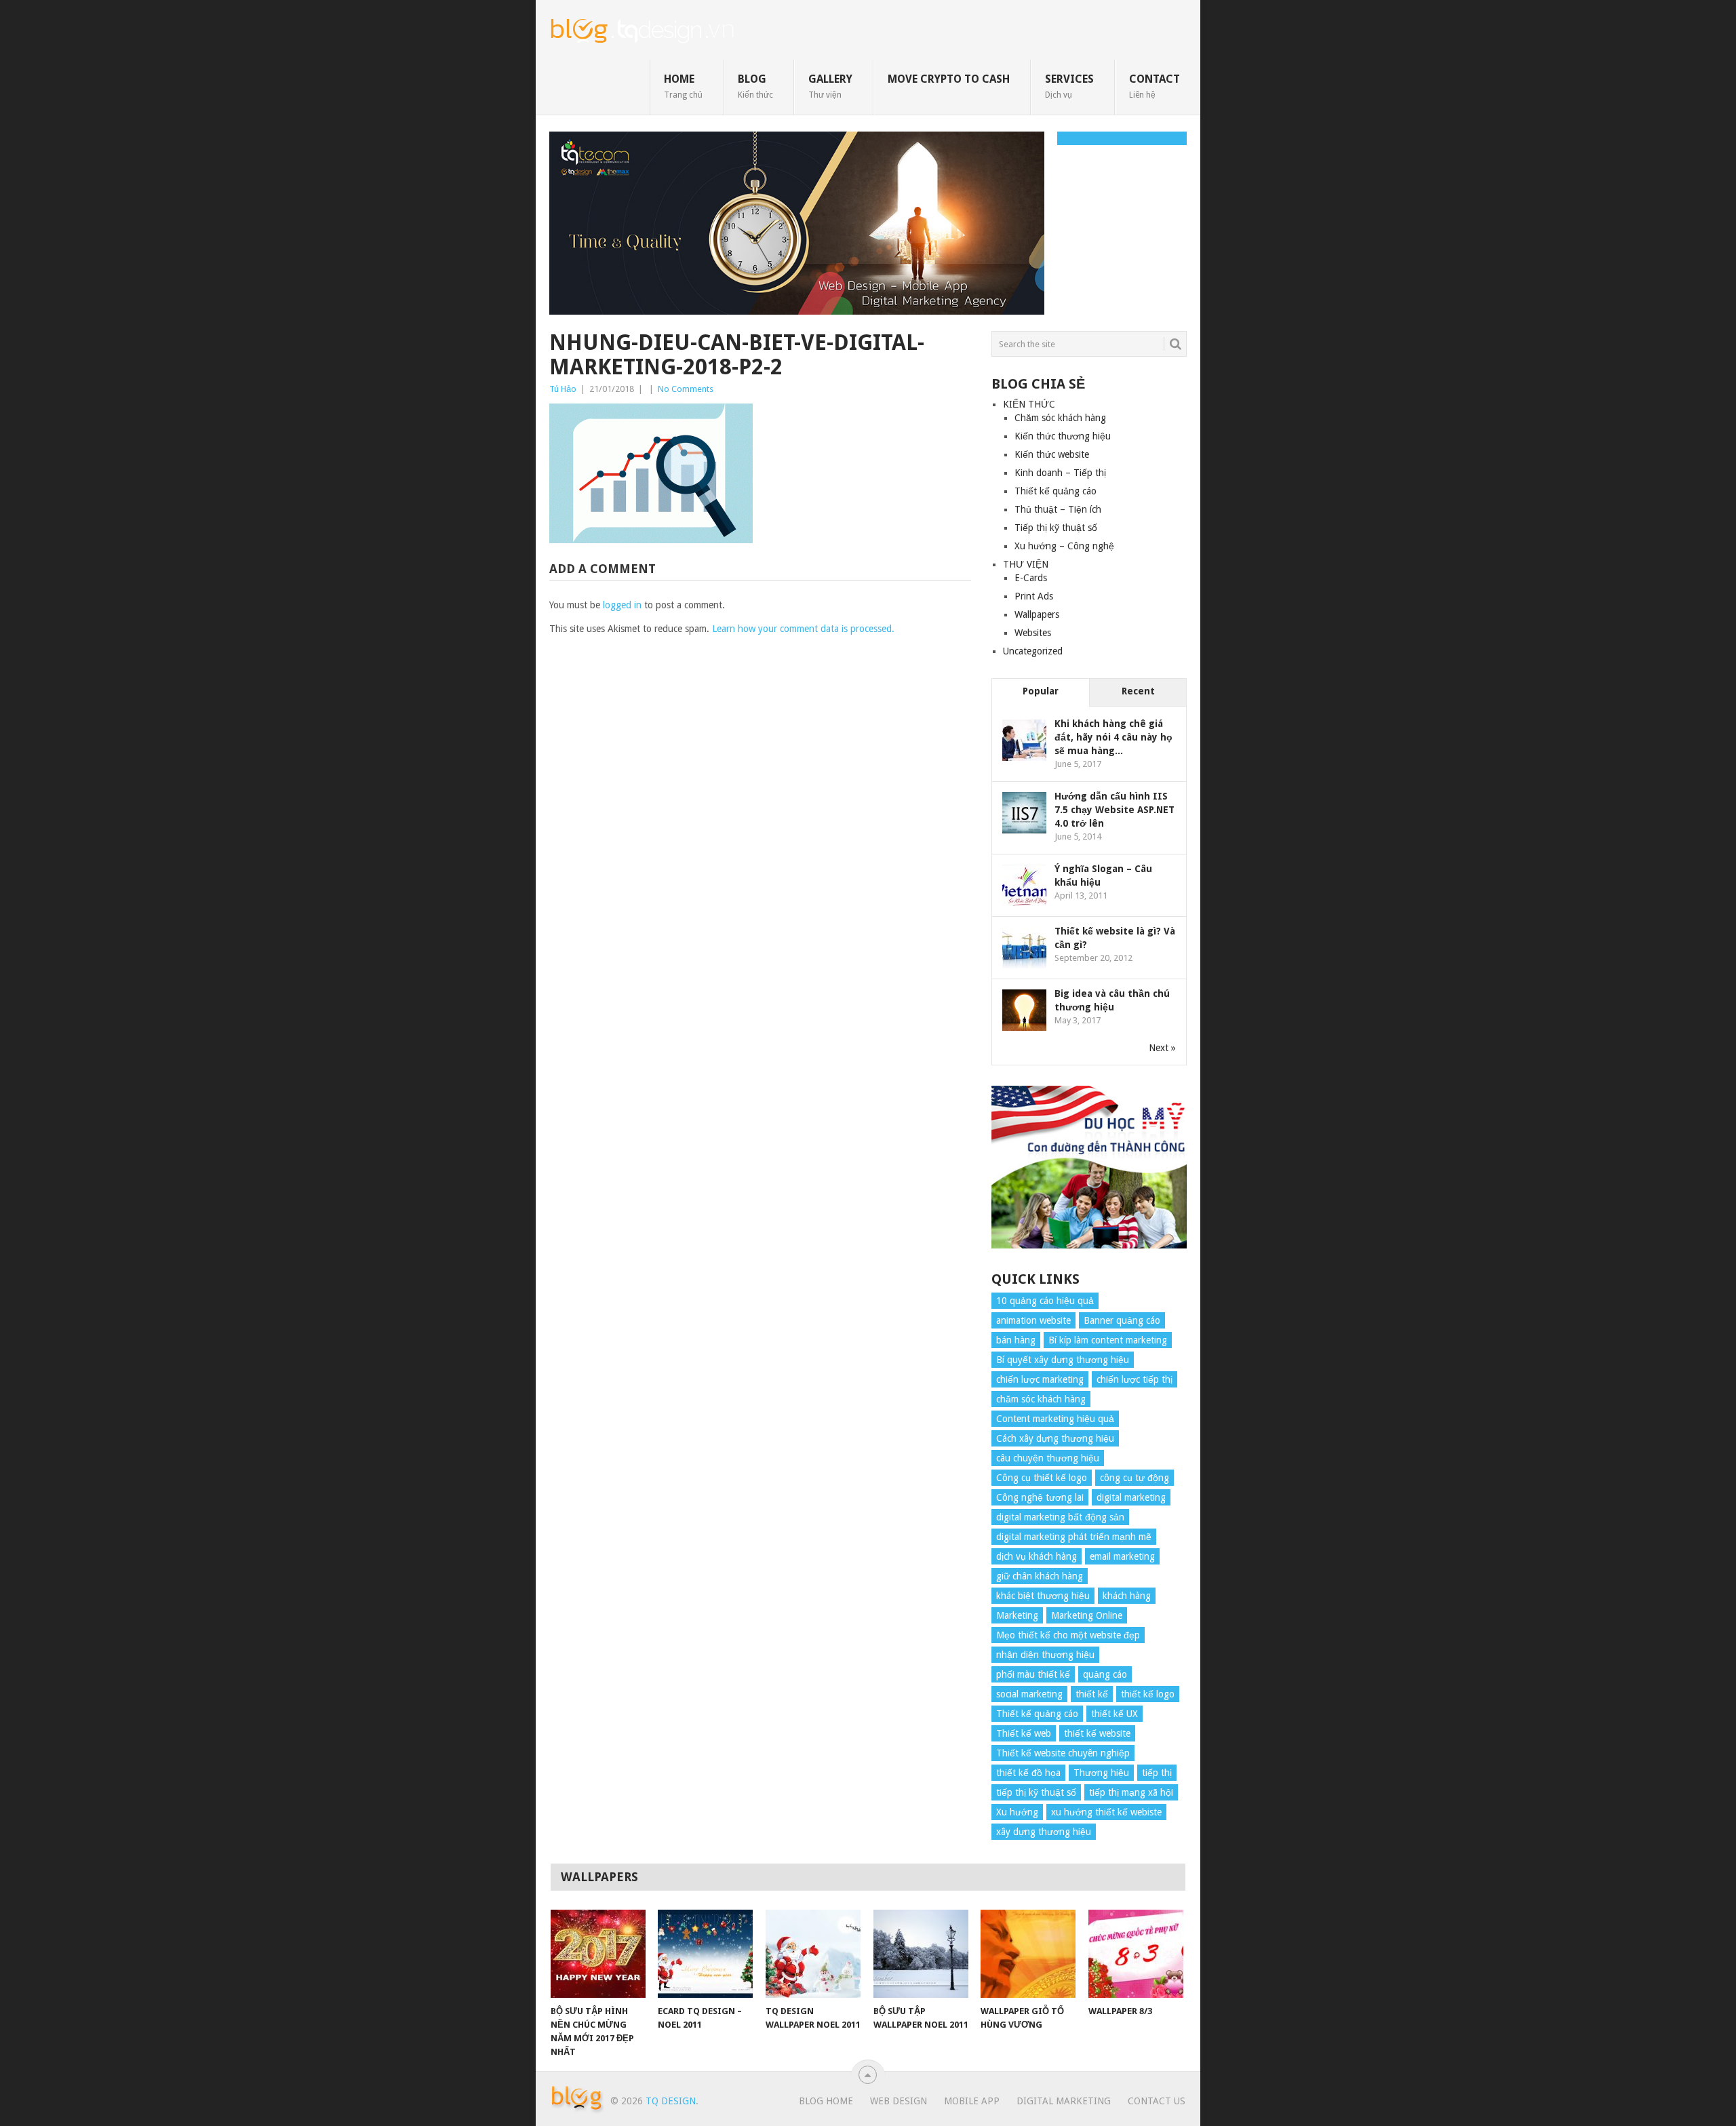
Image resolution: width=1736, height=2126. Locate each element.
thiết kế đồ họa (1028, 1773)
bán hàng (1016, 1340)
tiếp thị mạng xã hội (1131, 1792)
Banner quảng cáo (1122, 1320)
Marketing (1017, 1615)
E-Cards (1031, 578)
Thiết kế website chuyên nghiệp (1063, 1753)
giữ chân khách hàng (1040, 1576)
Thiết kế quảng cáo (1056, 491)
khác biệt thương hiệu (1043, 1596)
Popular (1041, 691)
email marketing (1122, 1556)
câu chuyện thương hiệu (1048, 1458)
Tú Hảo (563, 389)
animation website (1033, 1320)
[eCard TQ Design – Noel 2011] (705, 1954)
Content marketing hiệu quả (1055, 1419)
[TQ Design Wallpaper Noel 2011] (813, 1954)
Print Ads (1034, 596)
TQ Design (671, 2101)
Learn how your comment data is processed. (803, 629)
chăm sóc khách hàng (1041, 1399)
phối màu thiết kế (1033, 1674)
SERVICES (1069, 86)
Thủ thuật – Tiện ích (1058, 509)
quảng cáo (1105, 1674)
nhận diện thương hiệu (1045, 1655)
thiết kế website (1097, 1733)
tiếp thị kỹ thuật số (1036, 1792)
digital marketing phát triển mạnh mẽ (1074, 1537)
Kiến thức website (1052, 454)
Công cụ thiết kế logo (1042, 1478)
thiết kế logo (1148, 1694)
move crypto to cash (949, 79)
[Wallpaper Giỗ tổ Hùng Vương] (1028, 1954)
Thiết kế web (1024, 1733)
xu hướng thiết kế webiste (1106, 1812)
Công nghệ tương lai (1040, 1497)
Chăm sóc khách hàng (1060, 418)
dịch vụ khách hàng (1037, 1556)
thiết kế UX (1114, 1714)
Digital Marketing (1064, 2101)
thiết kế (1092, 1694)
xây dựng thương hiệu (1044, 1832)
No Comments (686, 389)
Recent (1138, 691)
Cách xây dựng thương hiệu (1055, 1438)
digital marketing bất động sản (1060, 1517)
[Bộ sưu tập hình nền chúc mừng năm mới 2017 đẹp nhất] (598, 1954)
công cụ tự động (1135, 1478)
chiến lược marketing (1040, 1379)
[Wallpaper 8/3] (1136, 1954)
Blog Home (826, 2101)
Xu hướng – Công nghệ (1064, 546)
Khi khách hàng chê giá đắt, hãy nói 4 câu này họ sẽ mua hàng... (1113, 737)
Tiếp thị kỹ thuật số (1056, 528)
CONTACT (1155, 86)
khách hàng (1127, 1596)
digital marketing (1131, 1497)
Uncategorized (1033, 651)
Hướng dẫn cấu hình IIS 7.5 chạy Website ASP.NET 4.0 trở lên (1114, 810)
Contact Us (1157, 2101)
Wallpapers (1037, 614)
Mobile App (972, 2101)
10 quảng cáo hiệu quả (1045, 1301)
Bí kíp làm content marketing (1108, 1340)
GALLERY (830, 86)
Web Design (899, 2101)
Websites (1033, 633)
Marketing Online (1087, 1615)
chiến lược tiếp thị (1135, 1379)
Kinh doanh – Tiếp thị (1060, 473)
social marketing (1029, 1694)
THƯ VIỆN (1026, 564)
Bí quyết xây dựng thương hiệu (1063, 1360)
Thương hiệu (1101, 1773)
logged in (622, 605)
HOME (683, 86)
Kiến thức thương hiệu (1063, 436)
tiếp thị (1157, 1773)
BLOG (755, 86)
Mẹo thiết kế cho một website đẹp (1068, 1635)
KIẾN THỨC (1029, 404)
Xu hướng (1017, 1812)
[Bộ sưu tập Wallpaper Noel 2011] (921, 1954)
